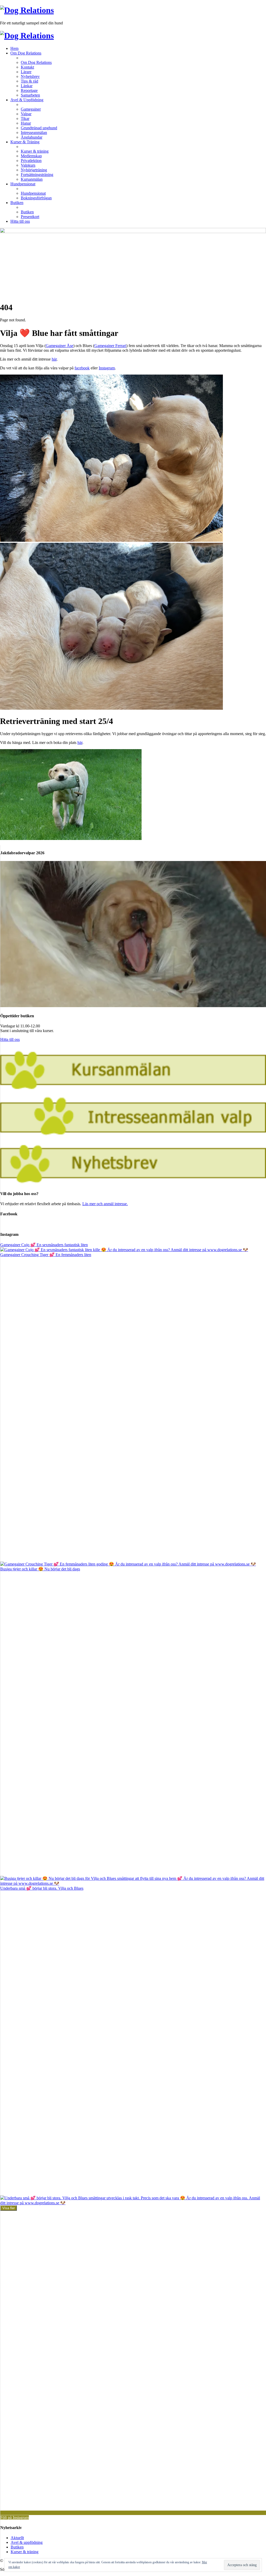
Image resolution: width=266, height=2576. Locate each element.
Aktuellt (17, 2538)
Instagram (107, 368)
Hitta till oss (10, 1039)
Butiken (17, 2547)
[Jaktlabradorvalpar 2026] (133, 1006)
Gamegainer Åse (59, 346)
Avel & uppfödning (27, 2542)
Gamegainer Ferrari (110, 346)
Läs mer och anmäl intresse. (105, 1204)
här (54, 359)
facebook (82, 368)
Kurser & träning (25, 2552)
